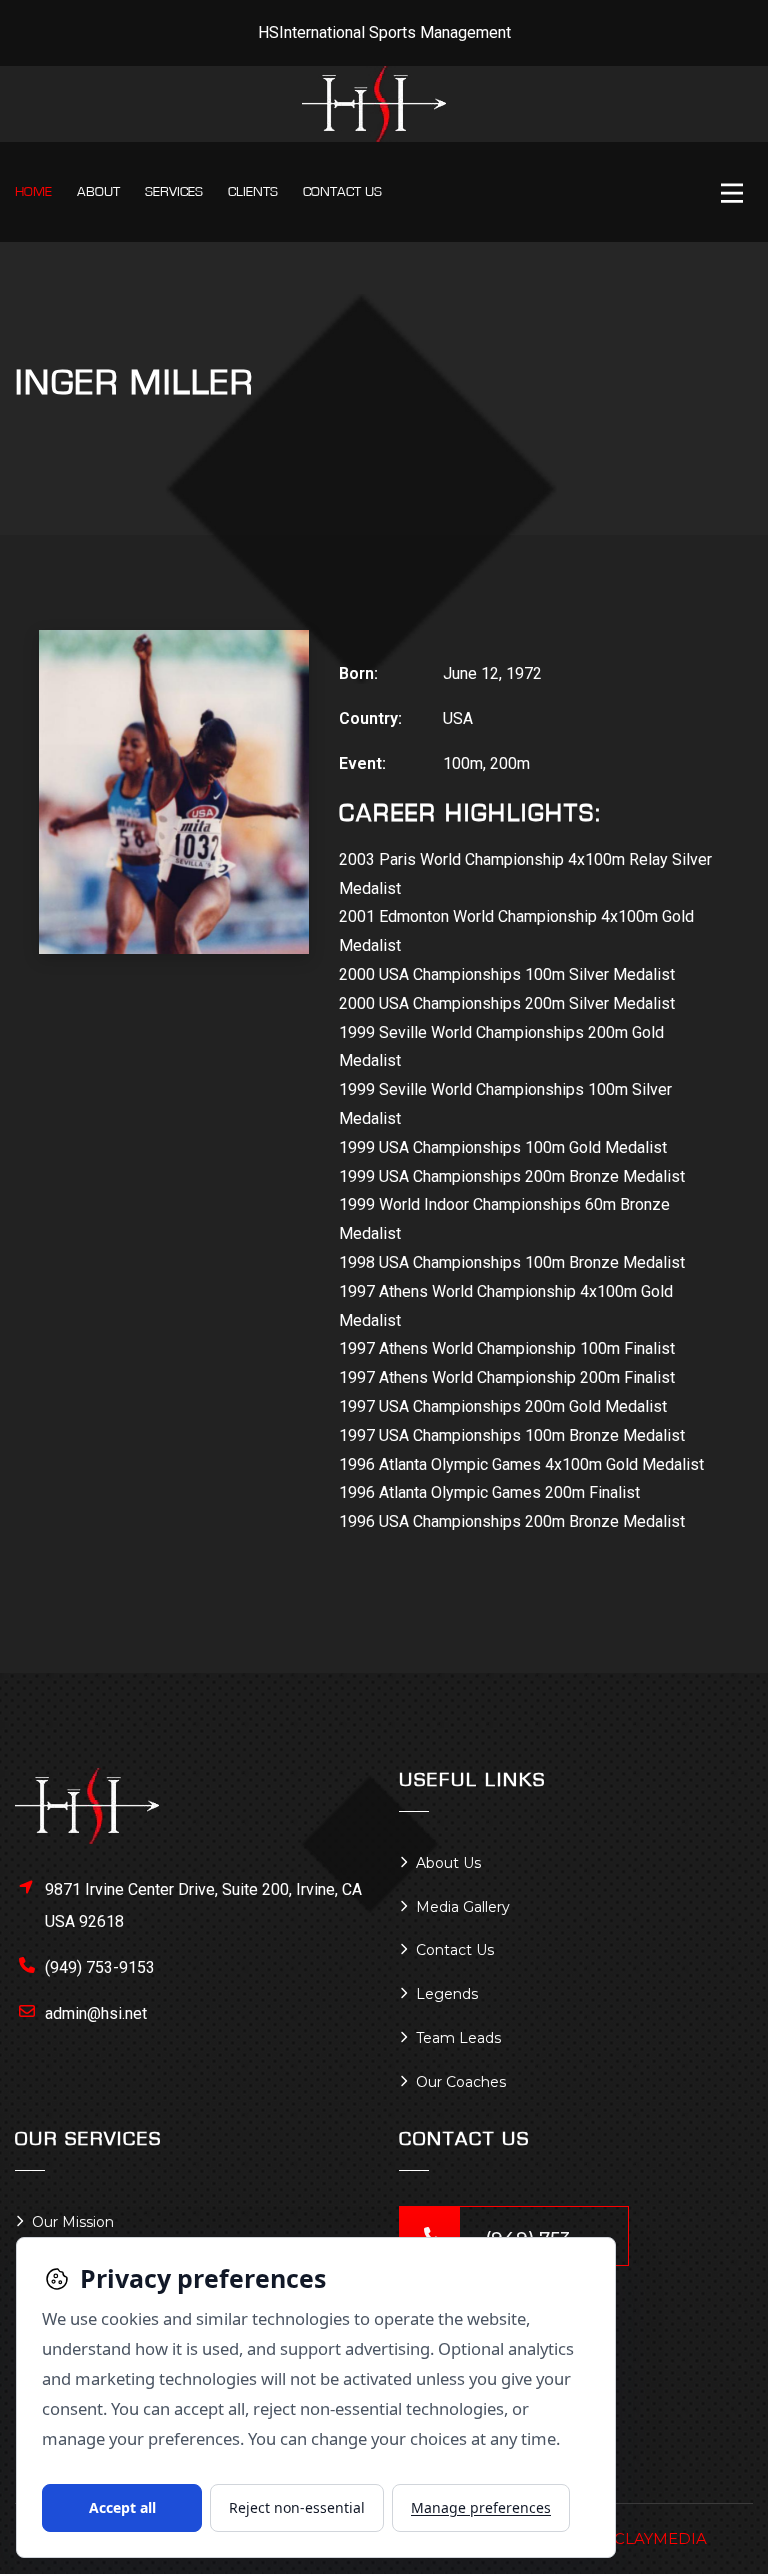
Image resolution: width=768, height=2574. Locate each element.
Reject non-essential (297, 2507)
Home (33, 192)
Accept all (122, 2507)
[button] (737, 195)
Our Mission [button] (73, 2222)
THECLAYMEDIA (644, 2538)
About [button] (98, 192)
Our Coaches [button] (461, 2082)
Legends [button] (447, 1994)
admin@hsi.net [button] (96, 2013)
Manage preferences (481, 2507)
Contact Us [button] (455, 1950)
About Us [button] (448, 1863)
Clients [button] (253, 192)
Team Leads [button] (458, 2038)
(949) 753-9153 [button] (100, 1967)
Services (174, 192)
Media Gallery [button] (463, 1907)
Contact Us (342, 192)
